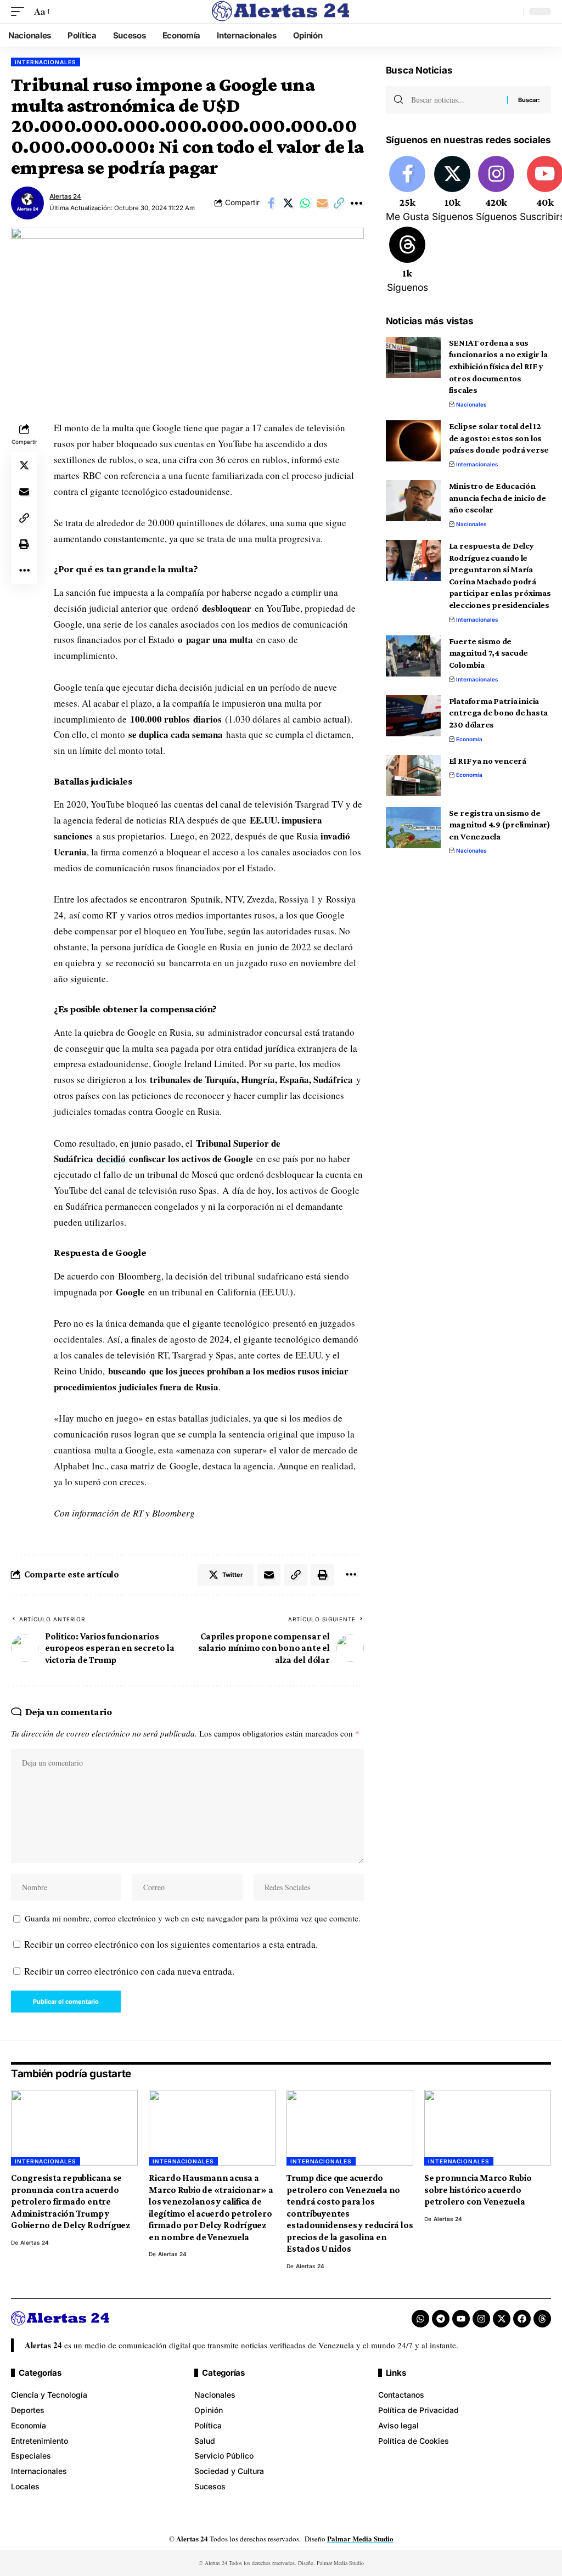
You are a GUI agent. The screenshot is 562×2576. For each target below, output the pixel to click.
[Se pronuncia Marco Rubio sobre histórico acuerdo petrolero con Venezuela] (488, 2128)
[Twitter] (453, 190)
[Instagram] (496, 190)
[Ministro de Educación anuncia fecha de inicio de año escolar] (413, 501)
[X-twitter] (502, 2319)
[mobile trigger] (20, 12)
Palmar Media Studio (360, 2538)
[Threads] (408, 261)
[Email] (322, 203)
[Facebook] (408, 190)
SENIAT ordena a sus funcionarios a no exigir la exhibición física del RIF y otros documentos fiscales (498, 367)
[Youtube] (461, 2319)
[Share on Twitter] (288, 203)
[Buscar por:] (455, 100)
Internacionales (46, 62)
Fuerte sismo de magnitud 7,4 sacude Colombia (489, 653)
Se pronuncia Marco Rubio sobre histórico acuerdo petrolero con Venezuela (478, 2190)
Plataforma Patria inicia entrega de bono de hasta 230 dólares (498, 713)
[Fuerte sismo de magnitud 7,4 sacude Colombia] (413, 656)
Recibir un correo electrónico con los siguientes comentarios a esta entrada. (171, 1944)
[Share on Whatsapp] (305, 203)
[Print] (24, 544)
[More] (356, 203)
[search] (512, 12)
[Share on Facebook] (271, 203)
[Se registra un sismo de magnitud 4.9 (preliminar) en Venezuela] (413, 828)
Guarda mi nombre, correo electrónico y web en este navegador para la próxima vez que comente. (193, 1918)
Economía (469, 739)
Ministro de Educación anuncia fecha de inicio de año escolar (498, 498)
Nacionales (471, 404)
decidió (111, 1159)
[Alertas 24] (281, 12)
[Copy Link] (339, 203)
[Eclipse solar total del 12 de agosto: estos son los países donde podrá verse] (413, 441)
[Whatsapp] (420, 2319)
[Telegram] (441, 2319)
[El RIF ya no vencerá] (413, 776)
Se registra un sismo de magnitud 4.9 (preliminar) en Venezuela (500, 825)
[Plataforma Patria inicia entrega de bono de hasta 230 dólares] (413, 716)
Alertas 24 (65, 196)
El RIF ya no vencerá (488, 761)
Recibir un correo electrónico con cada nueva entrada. (129, 1971)
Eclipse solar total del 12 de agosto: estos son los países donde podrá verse (499, 438)
